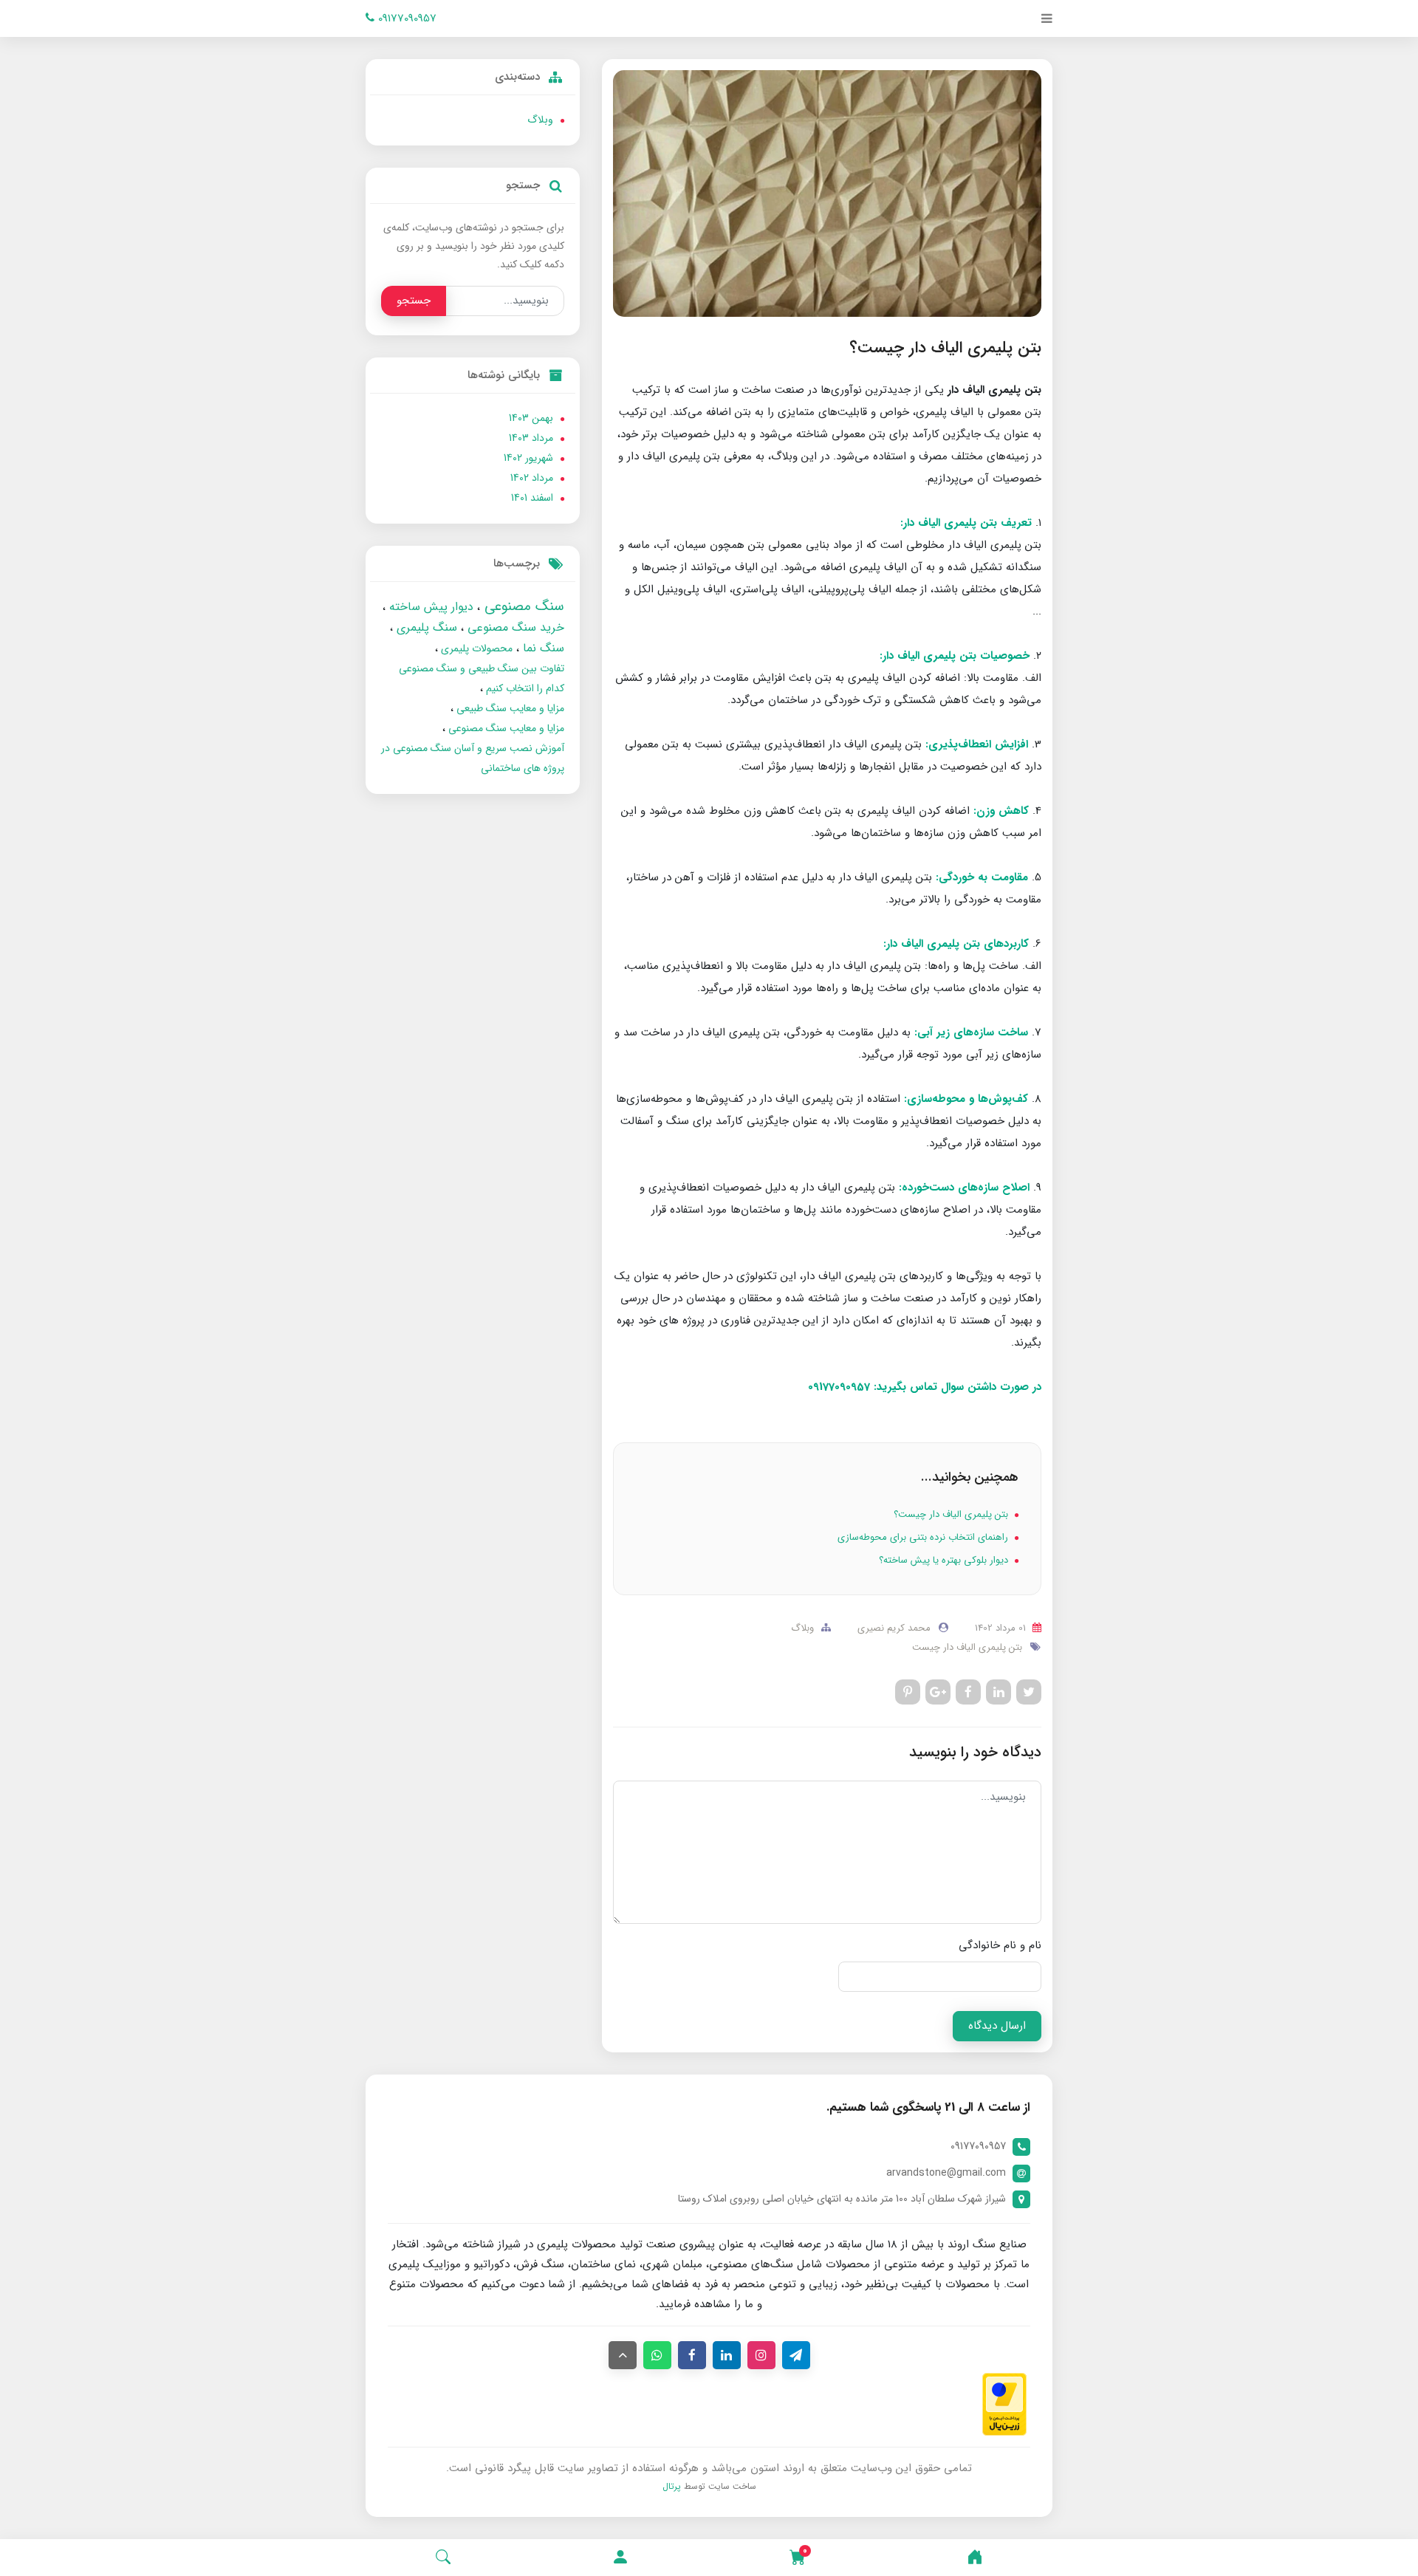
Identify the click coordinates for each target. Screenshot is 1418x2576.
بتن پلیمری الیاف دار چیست (967, 1647)
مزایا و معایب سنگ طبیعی (509, 708)
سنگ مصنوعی (522, 606)
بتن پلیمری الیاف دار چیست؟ (952, 1514)
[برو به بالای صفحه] (623, 2355)
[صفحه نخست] (975, 2558)
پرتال (672, 2486)
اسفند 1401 (532, 498)
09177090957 (405, 18)
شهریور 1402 (528, 458)
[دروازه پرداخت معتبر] (1004, 2404)
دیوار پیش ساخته (429, 607)
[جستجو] (443, 2558)
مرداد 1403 (531, 438)
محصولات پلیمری (475, 648)
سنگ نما (542, 648)
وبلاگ (802, 1628)
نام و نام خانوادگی (1000, 1945)
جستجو (414, 301)
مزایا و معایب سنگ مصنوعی (505, 728)
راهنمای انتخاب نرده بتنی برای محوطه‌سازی (924, 1537)
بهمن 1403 (531, 418)
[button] (620, 2558)
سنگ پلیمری (425, 627)
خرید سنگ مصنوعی (514, 627)
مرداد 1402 (532, 478)
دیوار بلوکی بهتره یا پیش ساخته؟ (945, 1560)
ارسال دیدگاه (997, 2026)
